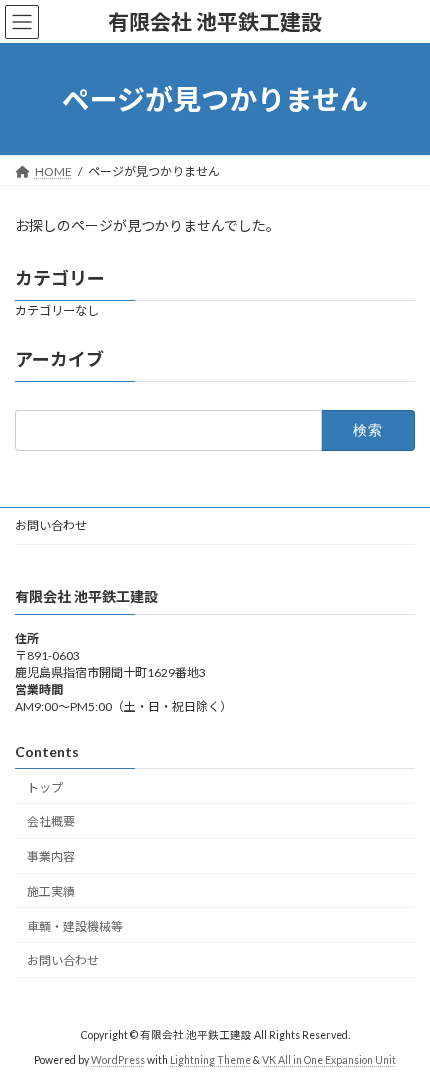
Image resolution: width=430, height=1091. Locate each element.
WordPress (118, 1060)
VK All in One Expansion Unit (329, 1060)
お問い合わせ (51, 525)
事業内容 (51, 856)
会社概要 (51, 821)
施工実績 (51, 891)
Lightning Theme (210, 1060)
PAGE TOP (399, 1037)
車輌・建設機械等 (75, 926)
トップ (45, 787)
